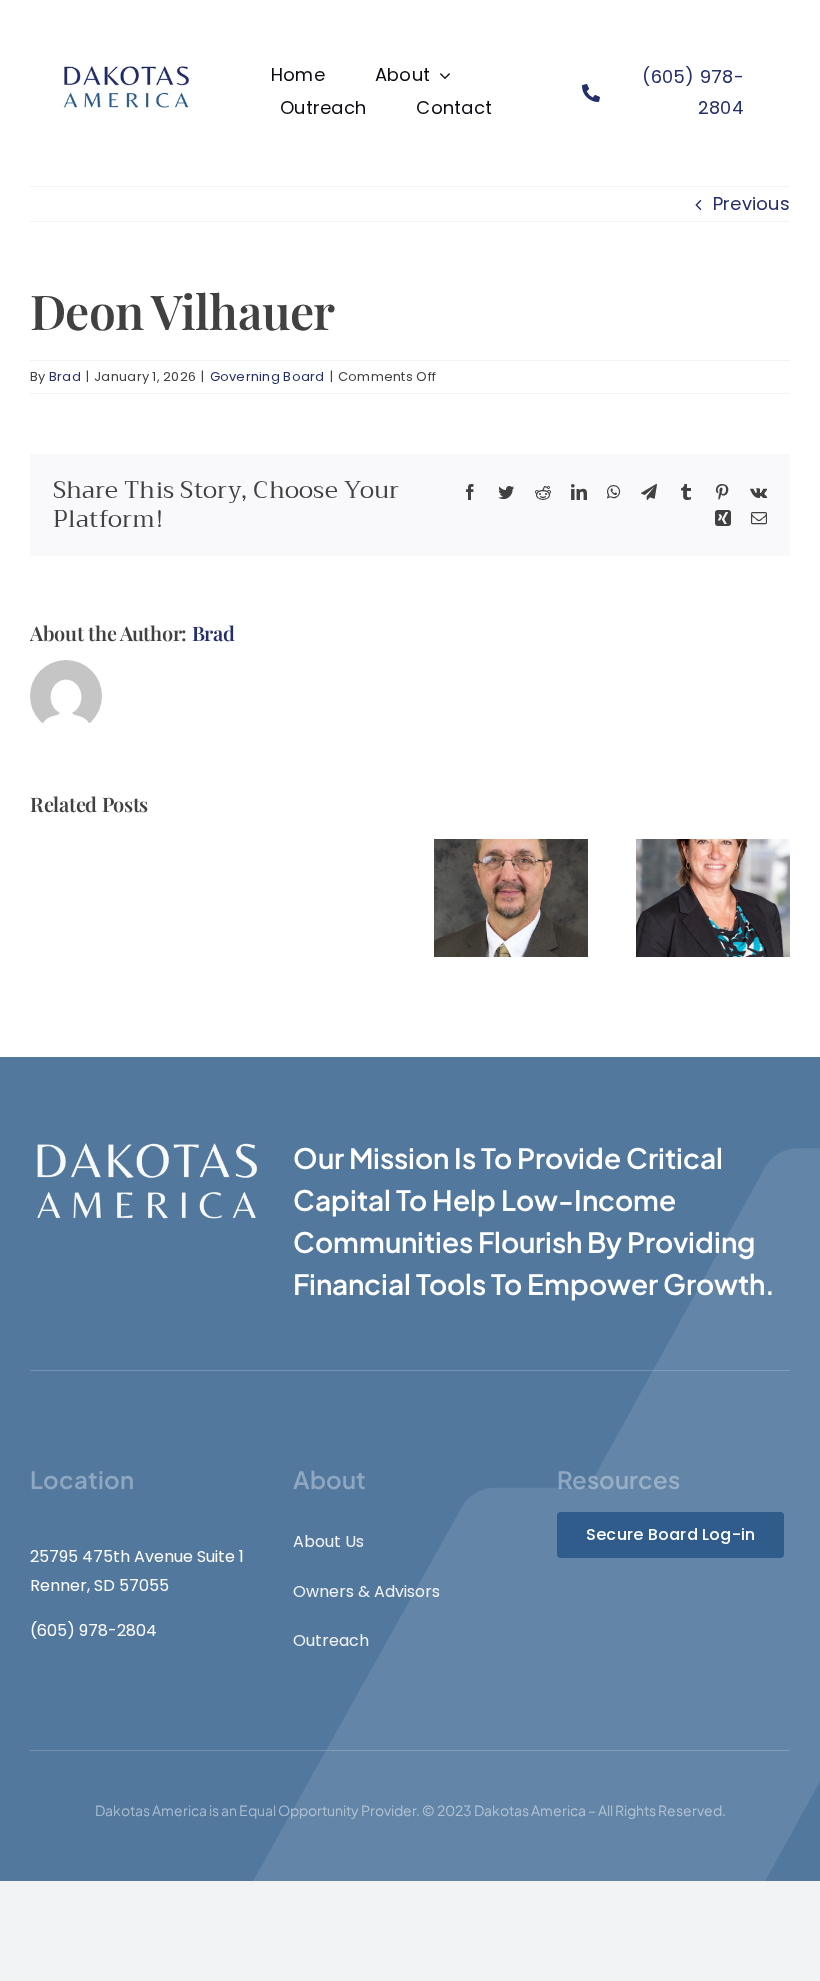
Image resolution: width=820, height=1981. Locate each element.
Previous (751, 203)
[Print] (126, 68)
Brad (65, 376)
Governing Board (267, 376)
